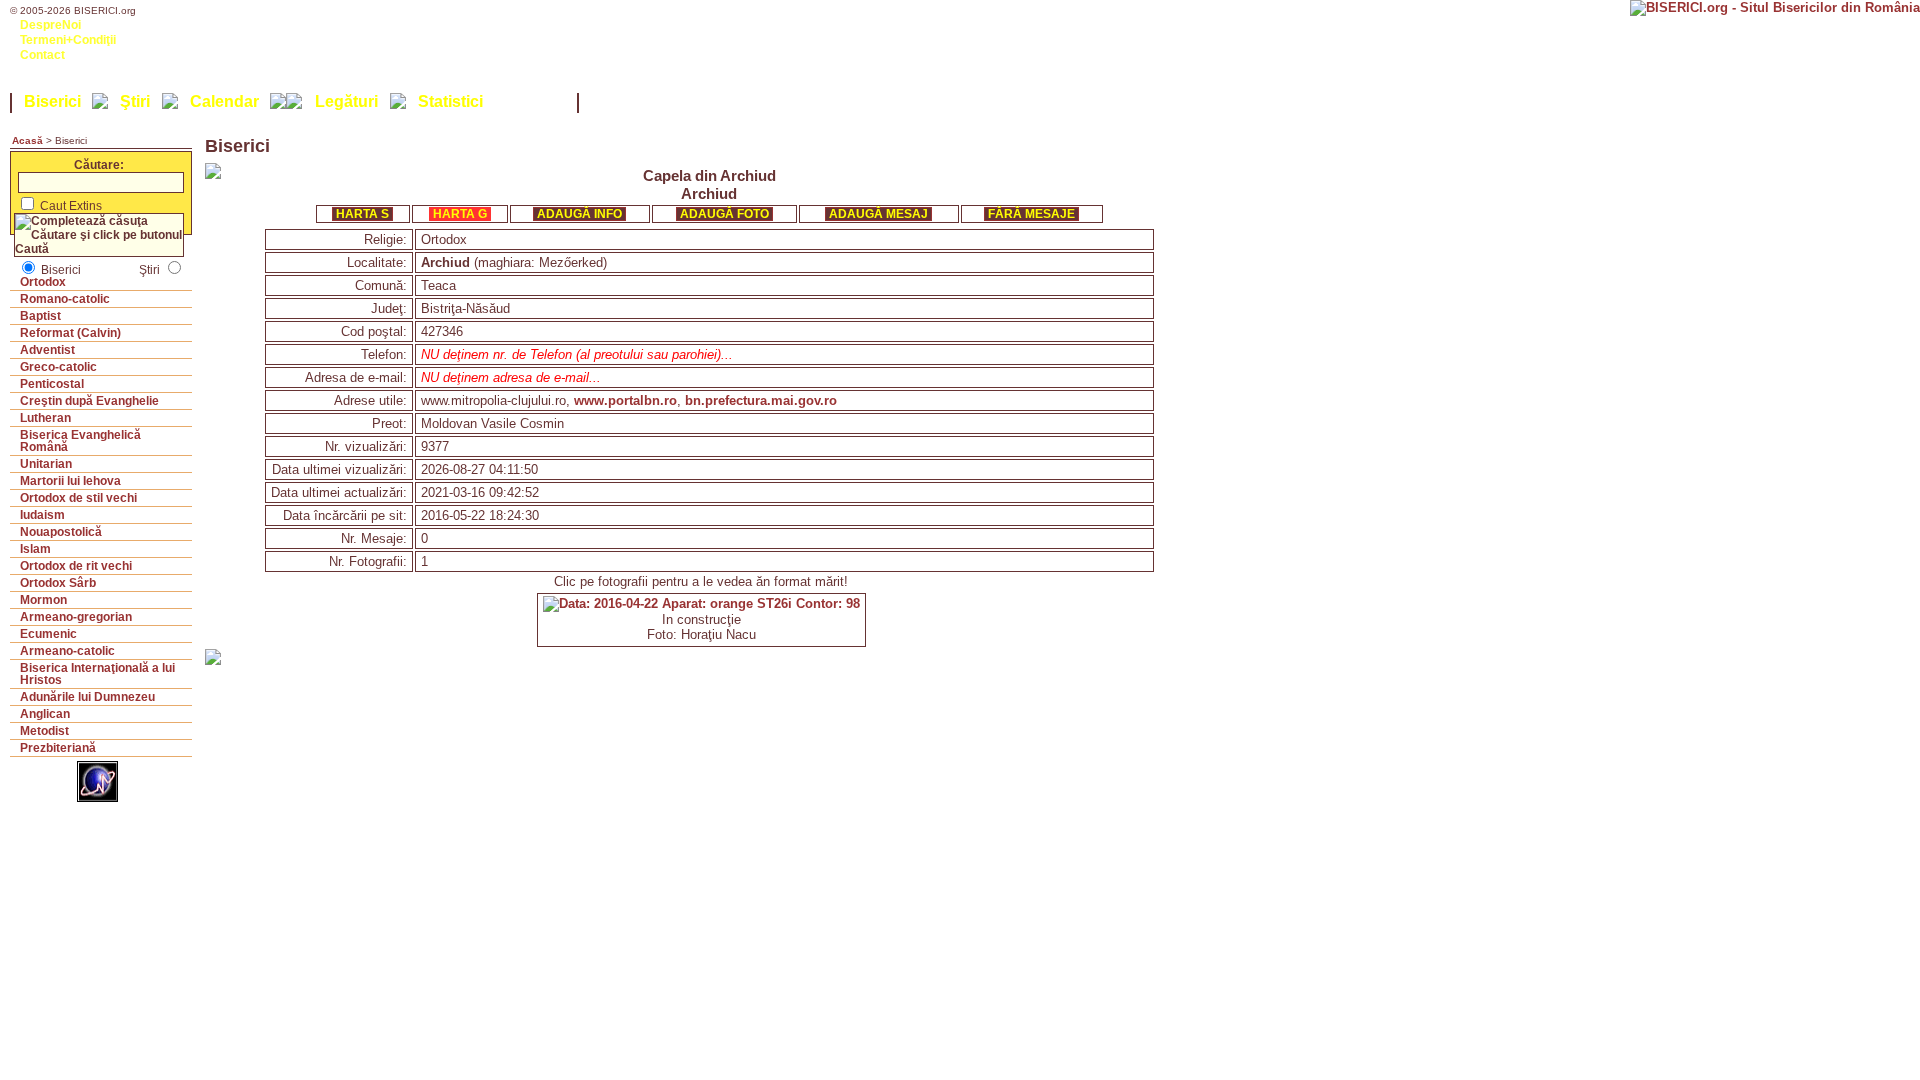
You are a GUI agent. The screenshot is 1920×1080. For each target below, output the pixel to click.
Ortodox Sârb (58, 583)
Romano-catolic (65, 299)
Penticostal (52, 384)
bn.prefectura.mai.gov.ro (761, 400)
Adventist (47, 350)
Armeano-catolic (67, 651)
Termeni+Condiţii (68, 40)
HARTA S (362, 214)
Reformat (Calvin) (70, 333)
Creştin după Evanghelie (89, 401)
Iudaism (42, 515)
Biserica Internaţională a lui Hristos (97, 674)
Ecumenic (48, 634)
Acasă (27, 140)
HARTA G (460, 214)
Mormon (43, 600)
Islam (35, 549)
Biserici (52, 101)
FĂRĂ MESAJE (1031, 214)
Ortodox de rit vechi (76, 566)
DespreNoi (50, 25)
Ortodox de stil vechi (78, 498)
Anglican (45, 714)
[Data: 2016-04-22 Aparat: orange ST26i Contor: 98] (701, 603)
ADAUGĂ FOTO (724, 214)
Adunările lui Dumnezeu (87, 697)
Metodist (44, 731)
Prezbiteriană (58, 748)
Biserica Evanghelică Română (80, 441)
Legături (346, 101)
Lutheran (45, 418)
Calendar (224, 101)
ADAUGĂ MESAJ (878, 214)
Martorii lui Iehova (70, 481)
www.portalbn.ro (625, 400)
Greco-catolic (58, 367)
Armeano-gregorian (76, 617)
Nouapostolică (61, 532)
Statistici (450, 101)
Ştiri (135, 101)
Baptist (40, 316)
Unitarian (46, 464)
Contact (42, 55)
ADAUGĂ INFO (579, 214)
